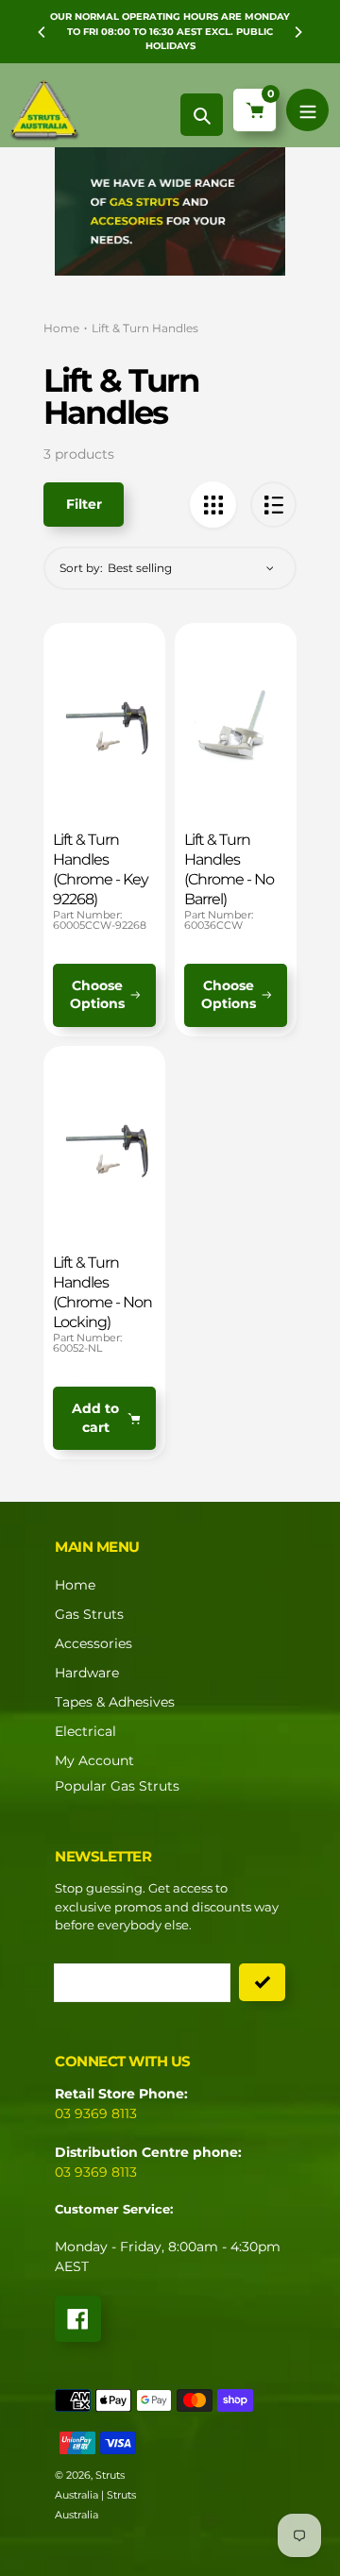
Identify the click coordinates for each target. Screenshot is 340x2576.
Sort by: (81, 568)
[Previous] (42, 32)
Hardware (87, 1673)
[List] (273, 505)
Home (61, 328)
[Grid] (213, 505)
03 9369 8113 (96, 2113)
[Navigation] (307, 110)
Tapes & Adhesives (115, 1702)
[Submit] (262, 1982)
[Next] (297, 32)
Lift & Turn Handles (145, 328)
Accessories (93, 1643)
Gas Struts (89, 1614)
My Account (94, 1760)
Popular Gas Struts (117, 1786)
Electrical (85, 1731)
